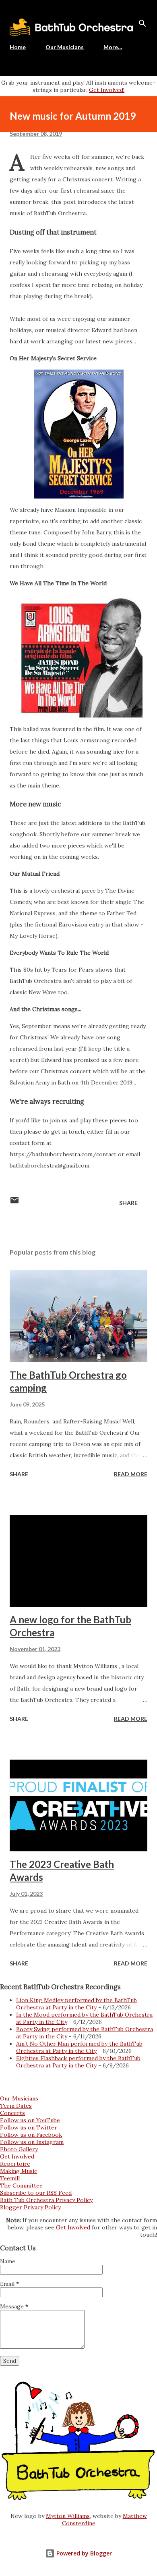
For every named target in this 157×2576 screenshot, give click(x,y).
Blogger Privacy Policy (30, 2207)
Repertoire (15, 2164)
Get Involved (17, 2156)
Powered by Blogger (83, 2553)
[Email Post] (14, 1203)
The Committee (21, 2185)
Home (18, 47)
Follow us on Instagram (32, 2142)
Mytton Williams (68, 2516)
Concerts (12, 2113)
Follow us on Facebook (31, 2135)
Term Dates (16, 2106)
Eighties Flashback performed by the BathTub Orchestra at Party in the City (78, 2062)
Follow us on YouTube (30, 2120)
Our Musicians (65, 47)
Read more (131, 1474)
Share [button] (128, 1203)
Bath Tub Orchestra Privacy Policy (46, 2200)
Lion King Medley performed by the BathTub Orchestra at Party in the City (76, 2004)
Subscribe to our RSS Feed (36, 2193)
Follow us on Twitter (29, 2127)
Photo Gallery (19, 2149)
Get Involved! (107, 90)
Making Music (19, 2171)
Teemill (10, 2178)
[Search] (143, 23)
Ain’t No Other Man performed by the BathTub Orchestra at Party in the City (79, 2047)
